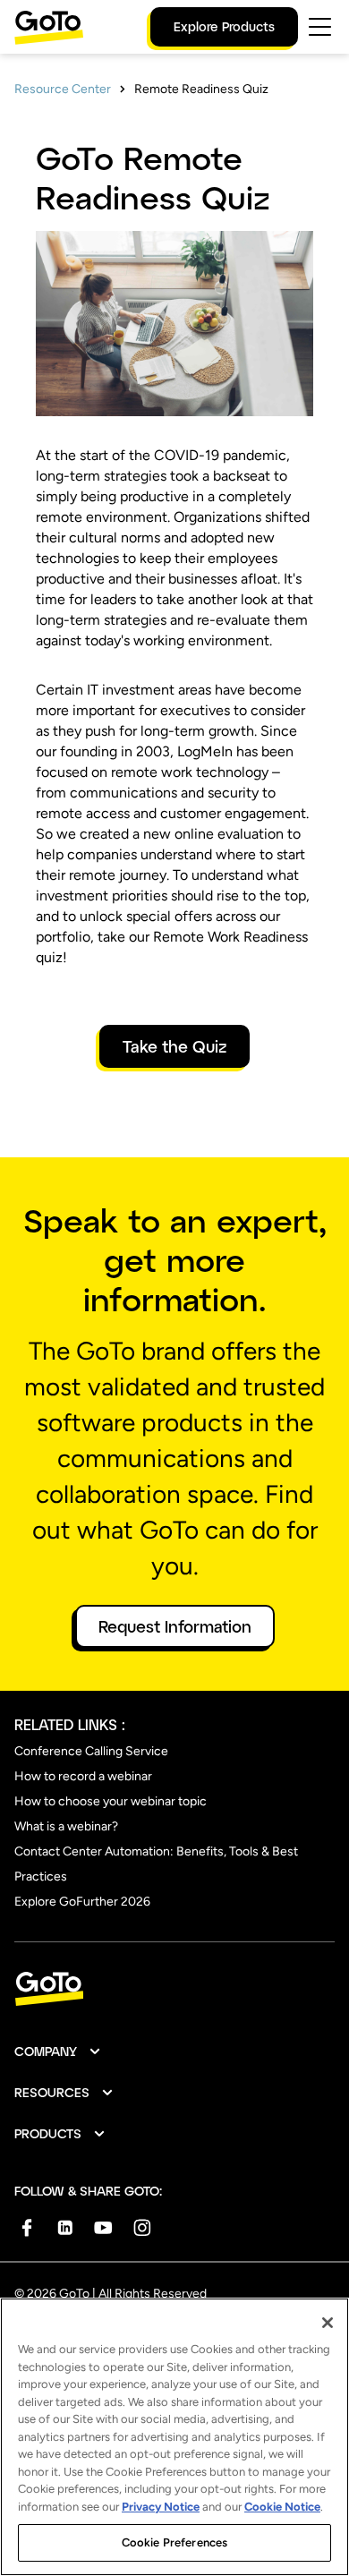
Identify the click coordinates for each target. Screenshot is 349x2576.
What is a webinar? (66, 1826)
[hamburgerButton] (320, 27)
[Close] (328, 2323)
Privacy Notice (161, 2507)
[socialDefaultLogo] (26, 2227)
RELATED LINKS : (70, 1724)
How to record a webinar (83, 1776)
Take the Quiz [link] (174, 1046)
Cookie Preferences (174, 2542)
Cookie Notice (282, 2507)
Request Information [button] (175, 1626)
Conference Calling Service (91, 1751)
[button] (58, 2051)
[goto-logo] (174, 1989)
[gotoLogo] (49, 27)
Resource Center (63, 89)
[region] (174, 2437)
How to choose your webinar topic (111, 1801)
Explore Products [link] (224, 26)
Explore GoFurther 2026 (82, 1902)
